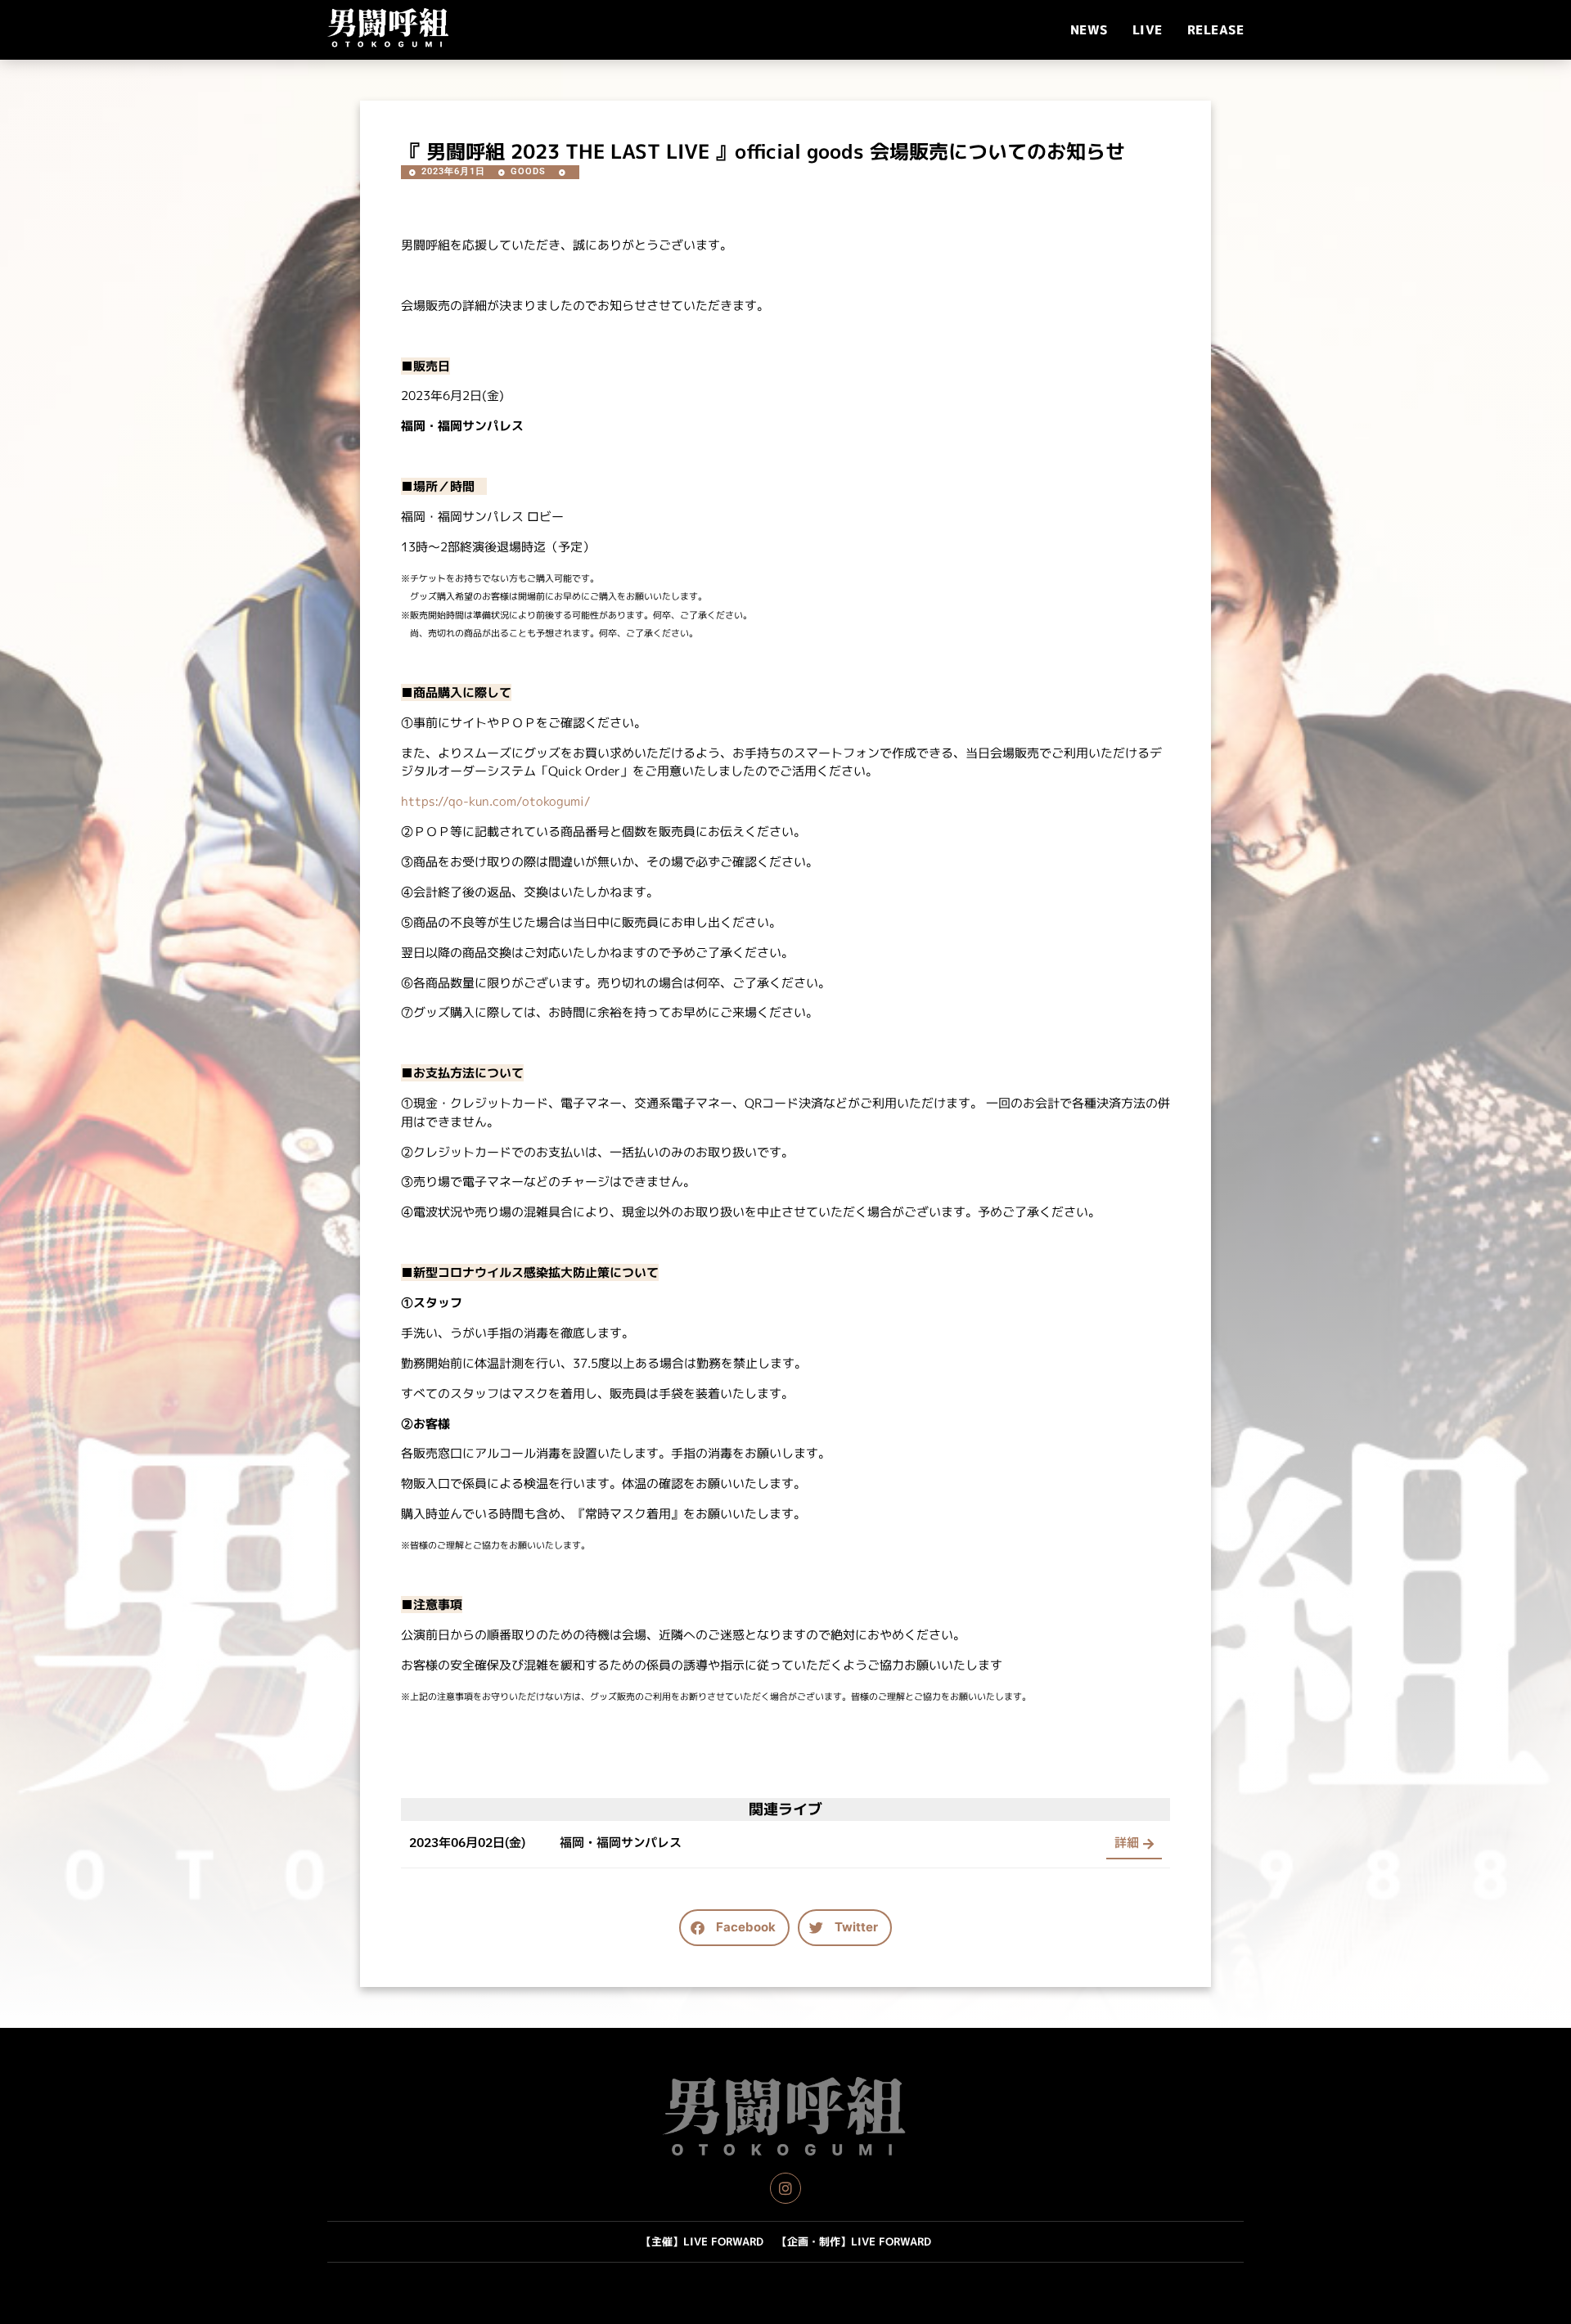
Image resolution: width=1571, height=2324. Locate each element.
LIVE (1148, 30)
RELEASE (1216, 30)
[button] (734, 1928)
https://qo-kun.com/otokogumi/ (496, 801)
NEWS (1089, 30)
